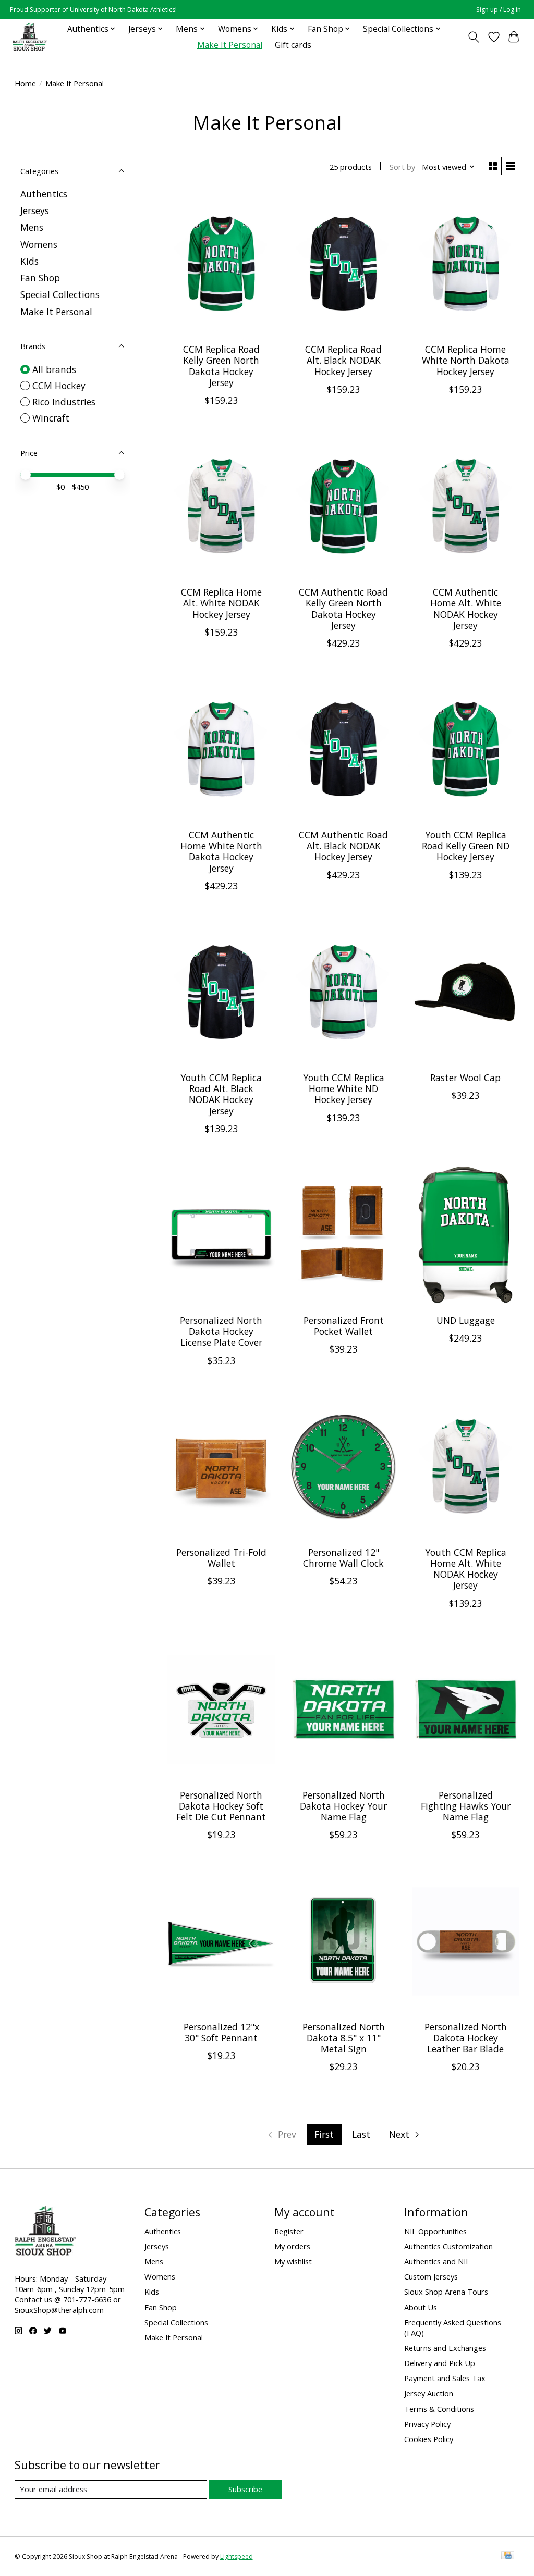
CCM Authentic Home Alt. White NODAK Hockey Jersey (466, 608)
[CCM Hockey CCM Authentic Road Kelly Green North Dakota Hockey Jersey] (343, 507)
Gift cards (293, 45)
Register (289, 2231)
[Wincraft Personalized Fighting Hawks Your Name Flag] (466, 1710)
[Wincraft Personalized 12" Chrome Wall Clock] (343, 1467)
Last (361, 2134)
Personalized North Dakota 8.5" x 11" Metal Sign (344, 2038)
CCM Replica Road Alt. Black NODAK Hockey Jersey (343, 360)
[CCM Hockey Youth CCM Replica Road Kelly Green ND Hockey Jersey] (466, 750)
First (324, 2134)
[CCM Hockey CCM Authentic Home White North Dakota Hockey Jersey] (221, 750)
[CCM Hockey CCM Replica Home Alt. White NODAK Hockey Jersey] (221, 507)
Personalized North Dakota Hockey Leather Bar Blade (466, 2038)
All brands (54, 369)
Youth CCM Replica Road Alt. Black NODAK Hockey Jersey (221, 1094)
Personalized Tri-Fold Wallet (221, 1558)
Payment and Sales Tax (445, 2378)
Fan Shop (40, 278)
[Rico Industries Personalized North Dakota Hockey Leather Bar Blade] (466, 1941)
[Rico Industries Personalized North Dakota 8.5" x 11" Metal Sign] (343, 1941)
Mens (32, 227)
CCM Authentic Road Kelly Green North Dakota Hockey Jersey (343, 608)
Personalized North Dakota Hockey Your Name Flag (343, 1806)
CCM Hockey (59, 386)
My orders (292, 2246)
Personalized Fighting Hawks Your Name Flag (466, 1806)
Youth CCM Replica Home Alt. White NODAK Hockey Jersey (466, 1569)
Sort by (402, 167)
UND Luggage (466, 1320)
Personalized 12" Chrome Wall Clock (343, 1558)
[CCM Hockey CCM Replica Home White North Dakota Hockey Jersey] (466, 264)
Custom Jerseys (431, 2276)
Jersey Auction (429, 2393)
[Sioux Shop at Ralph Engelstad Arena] (30, 37)
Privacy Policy (427, 2424)
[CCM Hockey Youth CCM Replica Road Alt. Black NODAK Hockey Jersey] (221, 992)
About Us (421, 2307)
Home (25, 83)
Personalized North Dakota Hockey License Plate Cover (221, 1331)
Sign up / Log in (499, 10)
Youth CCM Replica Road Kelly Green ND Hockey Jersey (466, 846)
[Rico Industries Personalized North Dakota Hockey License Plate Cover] (221, 1235)
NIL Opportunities (435, 2231)
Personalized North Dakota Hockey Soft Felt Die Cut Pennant (221, 1806)
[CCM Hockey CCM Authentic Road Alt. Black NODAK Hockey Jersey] (343, 750)
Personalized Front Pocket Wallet (344, 1326)
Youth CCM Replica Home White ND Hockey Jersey (344, 1088)
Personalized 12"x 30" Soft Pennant (221, 2032)
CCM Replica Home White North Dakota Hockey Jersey (466, 360)
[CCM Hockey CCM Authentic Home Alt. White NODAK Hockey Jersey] (466, 507)
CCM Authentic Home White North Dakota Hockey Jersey (221, 851)
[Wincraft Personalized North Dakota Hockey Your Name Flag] (343, 1710)
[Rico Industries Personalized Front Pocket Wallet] (343, 1235)
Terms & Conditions (439, 2409)
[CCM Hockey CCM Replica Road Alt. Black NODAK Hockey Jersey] (343, 264)
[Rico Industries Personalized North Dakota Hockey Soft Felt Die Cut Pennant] (221, 1710)
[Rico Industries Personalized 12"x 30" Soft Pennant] (221, 1941)
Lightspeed (236, 2556)
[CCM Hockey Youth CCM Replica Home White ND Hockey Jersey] (343, 992)
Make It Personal (230, 45)
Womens (39, 244)
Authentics (44, 194)
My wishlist (293, 2261)
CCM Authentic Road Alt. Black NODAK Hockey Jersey (343, 846)
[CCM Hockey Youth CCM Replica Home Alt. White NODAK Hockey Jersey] (466, 1467)
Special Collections (60, 294)
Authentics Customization (448, 2246)
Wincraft (51, 418)
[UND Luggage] (466, 1235)
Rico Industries (64, 402)
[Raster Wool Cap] (466, 992)
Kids (29, 261)
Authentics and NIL (437, 2261)
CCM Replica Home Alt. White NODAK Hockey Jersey (221, 603)
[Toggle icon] (473, 37)
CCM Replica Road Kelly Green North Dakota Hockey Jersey (221, 366)
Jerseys (35, 210)
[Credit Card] (508, 2556)
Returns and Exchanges (445, 2348)
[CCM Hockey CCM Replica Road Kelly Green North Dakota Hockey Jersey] (221, 264)
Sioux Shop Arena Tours (446, 2292)
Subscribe (245, 2489)
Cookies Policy (429, 2439)
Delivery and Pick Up (440, 2363)
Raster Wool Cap (465, 1078)
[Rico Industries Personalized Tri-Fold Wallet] (221, 1467)
